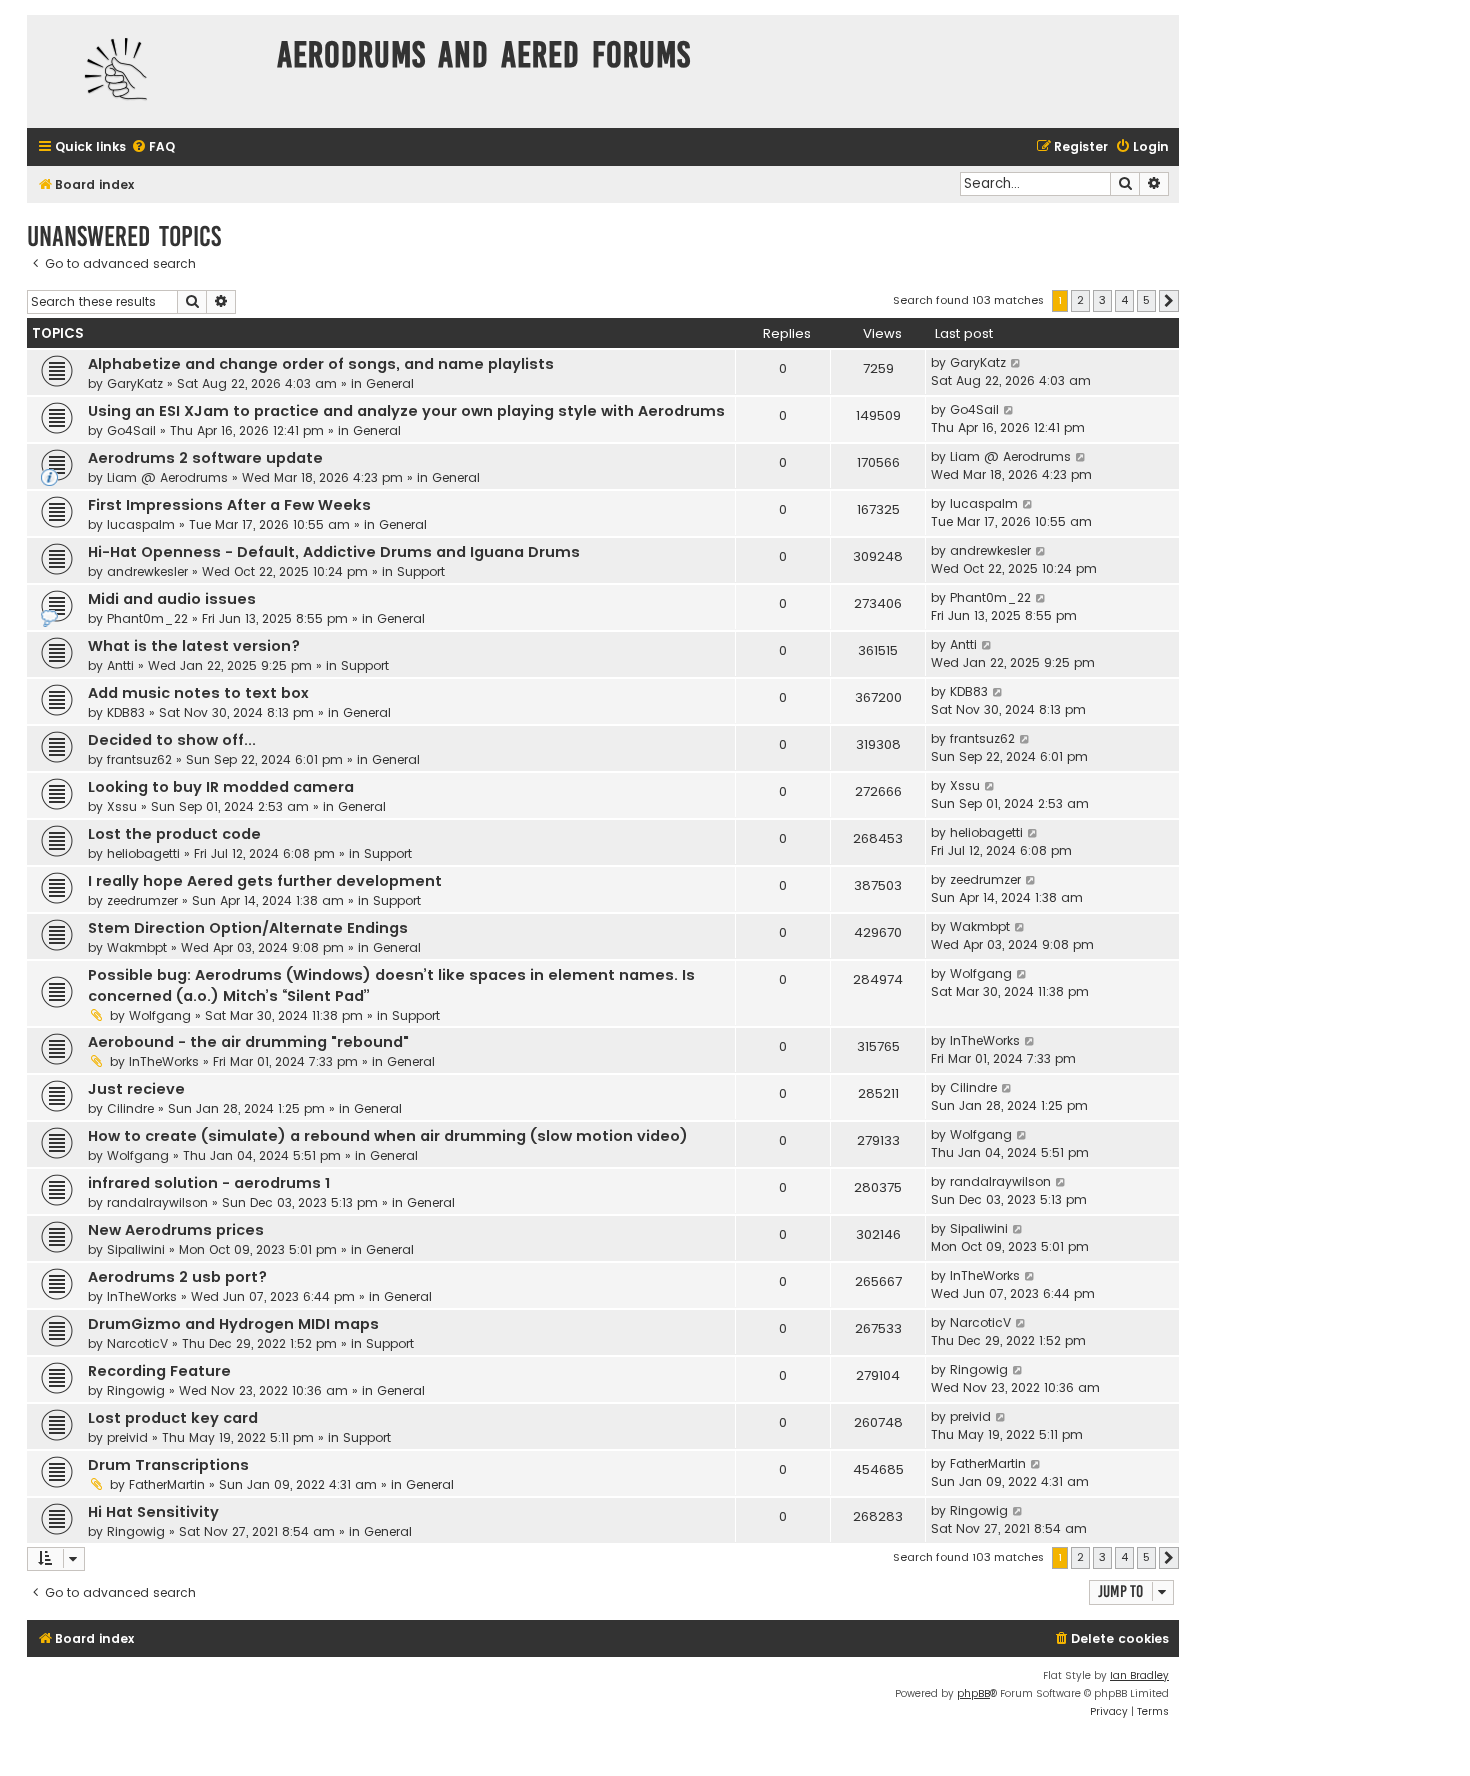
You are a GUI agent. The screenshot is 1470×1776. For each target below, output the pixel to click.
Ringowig (136, 1390)
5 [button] (1146, 300)
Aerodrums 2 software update (205, 458)
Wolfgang (160, 1015)
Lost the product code (174, 834)
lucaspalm (141, 524)
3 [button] (1102, 300)
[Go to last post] (1016, 363)
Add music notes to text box (198, 693)
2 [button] (1080, 300)
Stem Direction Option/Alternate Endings (248, 928)
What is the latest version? (194, 646)
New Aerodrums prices (176, 1230)
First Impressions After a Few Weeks (229, 505)
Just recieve (136, 1089)
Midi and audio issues (172, 599)
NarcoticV (137, 1343)
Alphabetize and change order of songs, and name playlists (321, 364)
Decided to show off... (172, 740)
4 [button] (1124, 300)
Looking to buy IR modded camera (221, 787)
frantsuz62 (139, 759)
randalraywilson (157, 1202)
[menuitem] (153, 147)
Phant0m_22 (147, 618)
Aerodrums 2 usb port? (177, 1277)
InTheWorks (164, 1061)
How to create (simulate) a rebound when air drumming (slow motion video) (388, 1136)
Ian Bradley (1139, 1675)
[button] (1169, 301)
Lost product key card (173, 1418)
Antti (120, 665)
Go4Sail (131, 430)
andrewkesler (147, 571)
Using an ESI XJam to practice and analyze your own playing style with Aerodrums (406, 411)
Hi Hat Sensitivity (153, 1512)
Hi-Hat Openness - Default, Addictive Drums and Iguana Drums (334, 552)
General (390, 383)
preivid (127, 1437)
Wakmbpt (137, 947)
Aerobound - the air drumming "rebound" (248, 1042)
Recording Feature (159, 1371)
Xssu (122, 806)
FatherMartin (167, 1484)
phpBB (973, 1693)
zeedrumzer (142, 900)
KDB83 (126, 712)
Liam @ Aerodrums (167, 477)
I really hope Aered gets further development (265, 881)
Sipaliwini (136, 1249)
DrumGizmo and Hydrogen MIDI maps (233, 1324)
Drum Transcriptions (168, 1465)
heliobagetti (143, 853)
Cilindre (130, 1108)
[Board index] (147, 71)
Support (421, 571)
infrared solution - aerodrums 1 (209, 1183)
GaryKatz (135, 383)
